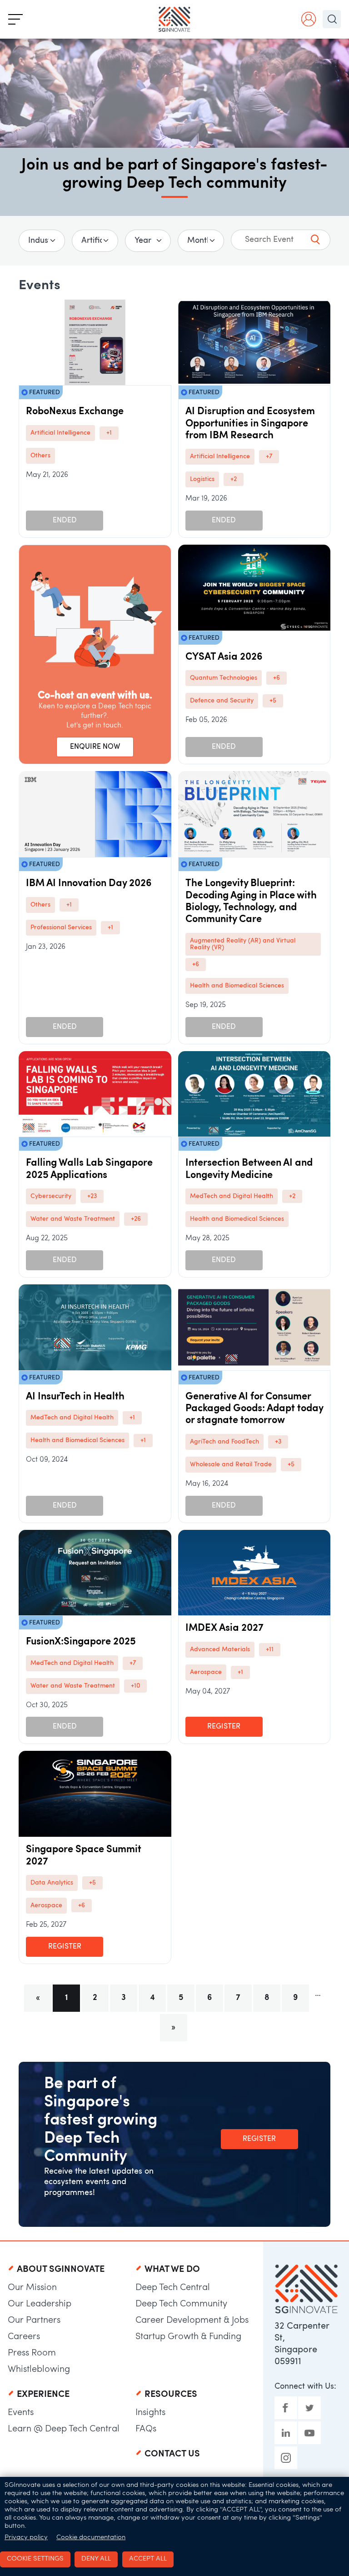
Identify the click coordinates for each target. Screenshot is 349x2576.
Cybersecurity (51, 1196)
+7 (269, 457)
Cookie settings (35, 2559)
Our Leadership (40, 2304)
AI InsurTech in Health (75, 1397)
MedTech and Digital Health (232, 1196)
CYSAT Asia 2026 (224, 657)
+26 (136, 1219)
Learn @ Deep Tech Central (64, 2429)
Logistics (202, 479)
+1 (109, 433)
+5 (273, 701)
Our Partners (34, 2320)
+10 (135, 1686)
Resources (171, 2395)
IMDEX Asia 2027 (224, 1628)
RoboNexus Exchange (75, 412)
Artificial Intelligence (60, 433)
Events (21, 2413)
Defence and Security (222, 701)
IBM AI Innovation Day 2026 (89, 884)
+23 (92, 1196)
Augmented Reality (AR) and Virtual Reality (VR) (243, 944)
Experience (43, 2395)
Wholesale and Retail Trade (231, 1465)
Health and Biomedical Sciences (237, 986)
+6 (277, 678)
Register (224, 1727)
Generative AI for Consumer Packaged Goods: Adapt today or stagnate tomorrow (254, 1409)
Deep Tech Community (181, 2304)
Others (40, 456)
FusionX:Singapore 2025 (81, 1642)
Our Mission (32, 2288)
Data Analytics (52, 1883)
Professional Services (61, 928)
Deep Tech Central (173, 2288)
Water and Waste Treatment (73, 1219)
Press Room (32, 2353)
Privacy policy (26, 2538)
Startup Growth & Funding (188, 2337)
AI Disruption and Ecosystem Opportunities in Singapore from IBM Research (250, 424)
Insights (150, 2413)
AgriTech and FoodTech (224, 1442)
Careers (24, 2337)
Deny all (96, 2559)
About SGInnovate (61, 2270)
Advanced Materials (220, 1650)
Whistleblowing (39, 2370)
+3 (278, 1442)
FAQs (146, 2429)
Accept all (148, 2559)
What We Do (172, 2270)
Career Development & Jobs (192, 2320)
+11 (270, 1650)
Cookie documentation (91, 2538)
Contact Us (172, 2454)
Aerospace (206, 1672)
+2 (234, 479)
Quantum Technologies (224, 678)
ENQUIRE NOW (95, 747)
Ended (65, 521)
